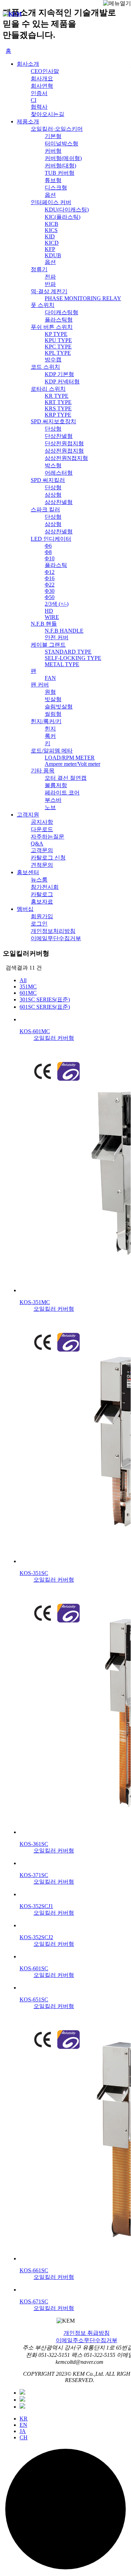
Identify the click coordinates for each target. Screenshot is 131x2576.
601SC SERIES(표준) (45, 1007)
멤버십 (25, 909)
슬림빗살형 (59, 707)
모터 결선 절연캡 (66, 778)
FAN (50, 678)
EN (23, 2425)
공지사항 (42, 822)
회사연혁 (42, 86)
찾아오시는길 (48, 114)
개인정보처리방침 (53, 931)
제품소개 (28, 121)
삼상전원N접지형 (66, 458)
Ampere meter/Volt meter (72, 764)
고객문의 (42, 850)
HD (49, 611)
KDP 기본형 (59, 374)
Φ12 (50, 572)
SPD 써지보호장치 (53, 421)
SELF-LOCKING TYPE (73, 658)
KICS (51, 230)
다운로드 (42, 829)
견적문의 (42, 865)
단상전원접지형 (64, 443)
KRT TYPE (58, 402)
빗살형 (53, 699)
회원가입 (42, 916)
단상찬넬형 (59, 436)
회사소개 (28, 64)
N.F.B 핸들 (44, 624)
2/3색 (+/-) (57, 604)
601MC (28, 993)
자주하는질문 (48, 837)
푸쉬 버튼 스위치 (52, 327)
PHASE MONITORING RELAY (83, 298)
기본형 (53, 136)
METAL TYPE (62, 664)
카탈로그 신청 (48, 858)
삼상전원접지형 (64, 451)
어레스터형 (59, 473)
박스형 (53, 465)
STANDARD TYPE (68, 652)
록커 (50, 736)
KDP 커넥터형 (62, 382)
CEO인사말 (45, 71)
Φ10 (50, 558)
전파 (50, 277)
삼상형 (53, 495)
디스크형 (56, 188)
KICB (52, 224)
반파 (50, 284)
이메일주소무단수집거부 (87, 2340)
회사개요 (42, 78)
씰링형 (53, 714)
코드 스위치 (45, 367)
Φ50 (50, 597)
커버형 (53, 151)
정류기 (39, 269)
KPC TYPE (58, 347)
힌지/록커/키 (46, 721)
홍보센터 (28, 872)
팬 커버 (40, 685)
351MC (28, 987)
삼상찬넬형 (59, 502)
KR (24, 2419)
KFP (50, 249)
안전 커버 (57, 637)
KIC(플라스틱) (63, 217)
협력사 (39, 107)
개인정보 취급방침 (87, 2333)
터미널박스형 (61, 143)
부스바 (53, 800)
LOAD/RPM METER (70, 758)
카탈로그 (42, 894)
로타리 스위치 (48, 389)
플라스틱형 (59, 320)
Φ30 (50, 591)
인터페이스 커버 (51, 202)
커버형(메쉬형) (63, 158)
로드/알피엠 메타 (52, 751)
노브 (50, 807)
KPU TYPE (58, 340)
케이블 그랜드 (48, 645)
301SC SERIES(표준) (45, 999)
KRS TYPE (58, 408)
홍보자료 (42, 902)
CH (24, 2437)
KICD (52, 243)
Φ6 (48, 546)
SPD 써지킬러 (48, 480)
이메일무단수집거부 (56, 938)
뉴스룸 (39, 880)
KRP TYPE (58, 415)
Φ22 (50, 585)
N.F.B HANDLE (64, 631)
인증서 (39, 93)
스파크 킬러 (45, 509)
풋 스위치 (43, 305)
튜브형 (53, 180)
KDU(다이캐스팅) (67, 210)
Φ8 (48, 552)
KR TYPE (57, 396)
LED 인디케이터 (51, 539)
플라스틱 (56, 565)
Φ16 (50, 578)
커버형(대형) (60, 166)
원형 (50, 692)
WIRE (52, 617)
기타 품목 (43, 771)
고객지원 (28, 815)
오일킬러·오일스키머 (57, 129)
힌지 (50, 729)
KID (50, 236)
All (23, 980)
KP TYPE (56, 334)
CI (34, 100)
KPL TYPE (58, 353)
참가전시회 (45, 887)
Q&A (37, 844)
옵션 (50, 195)
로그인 (39, 924)
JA (23, 2431)
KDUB (53, 255)
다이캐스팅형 (61, 312)
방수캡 (53, 359)
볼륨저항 (56, 785)
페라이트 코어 (62, 793)
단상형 (53, 429)
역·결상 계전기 (49, 291)
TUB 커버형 (60, 173)
